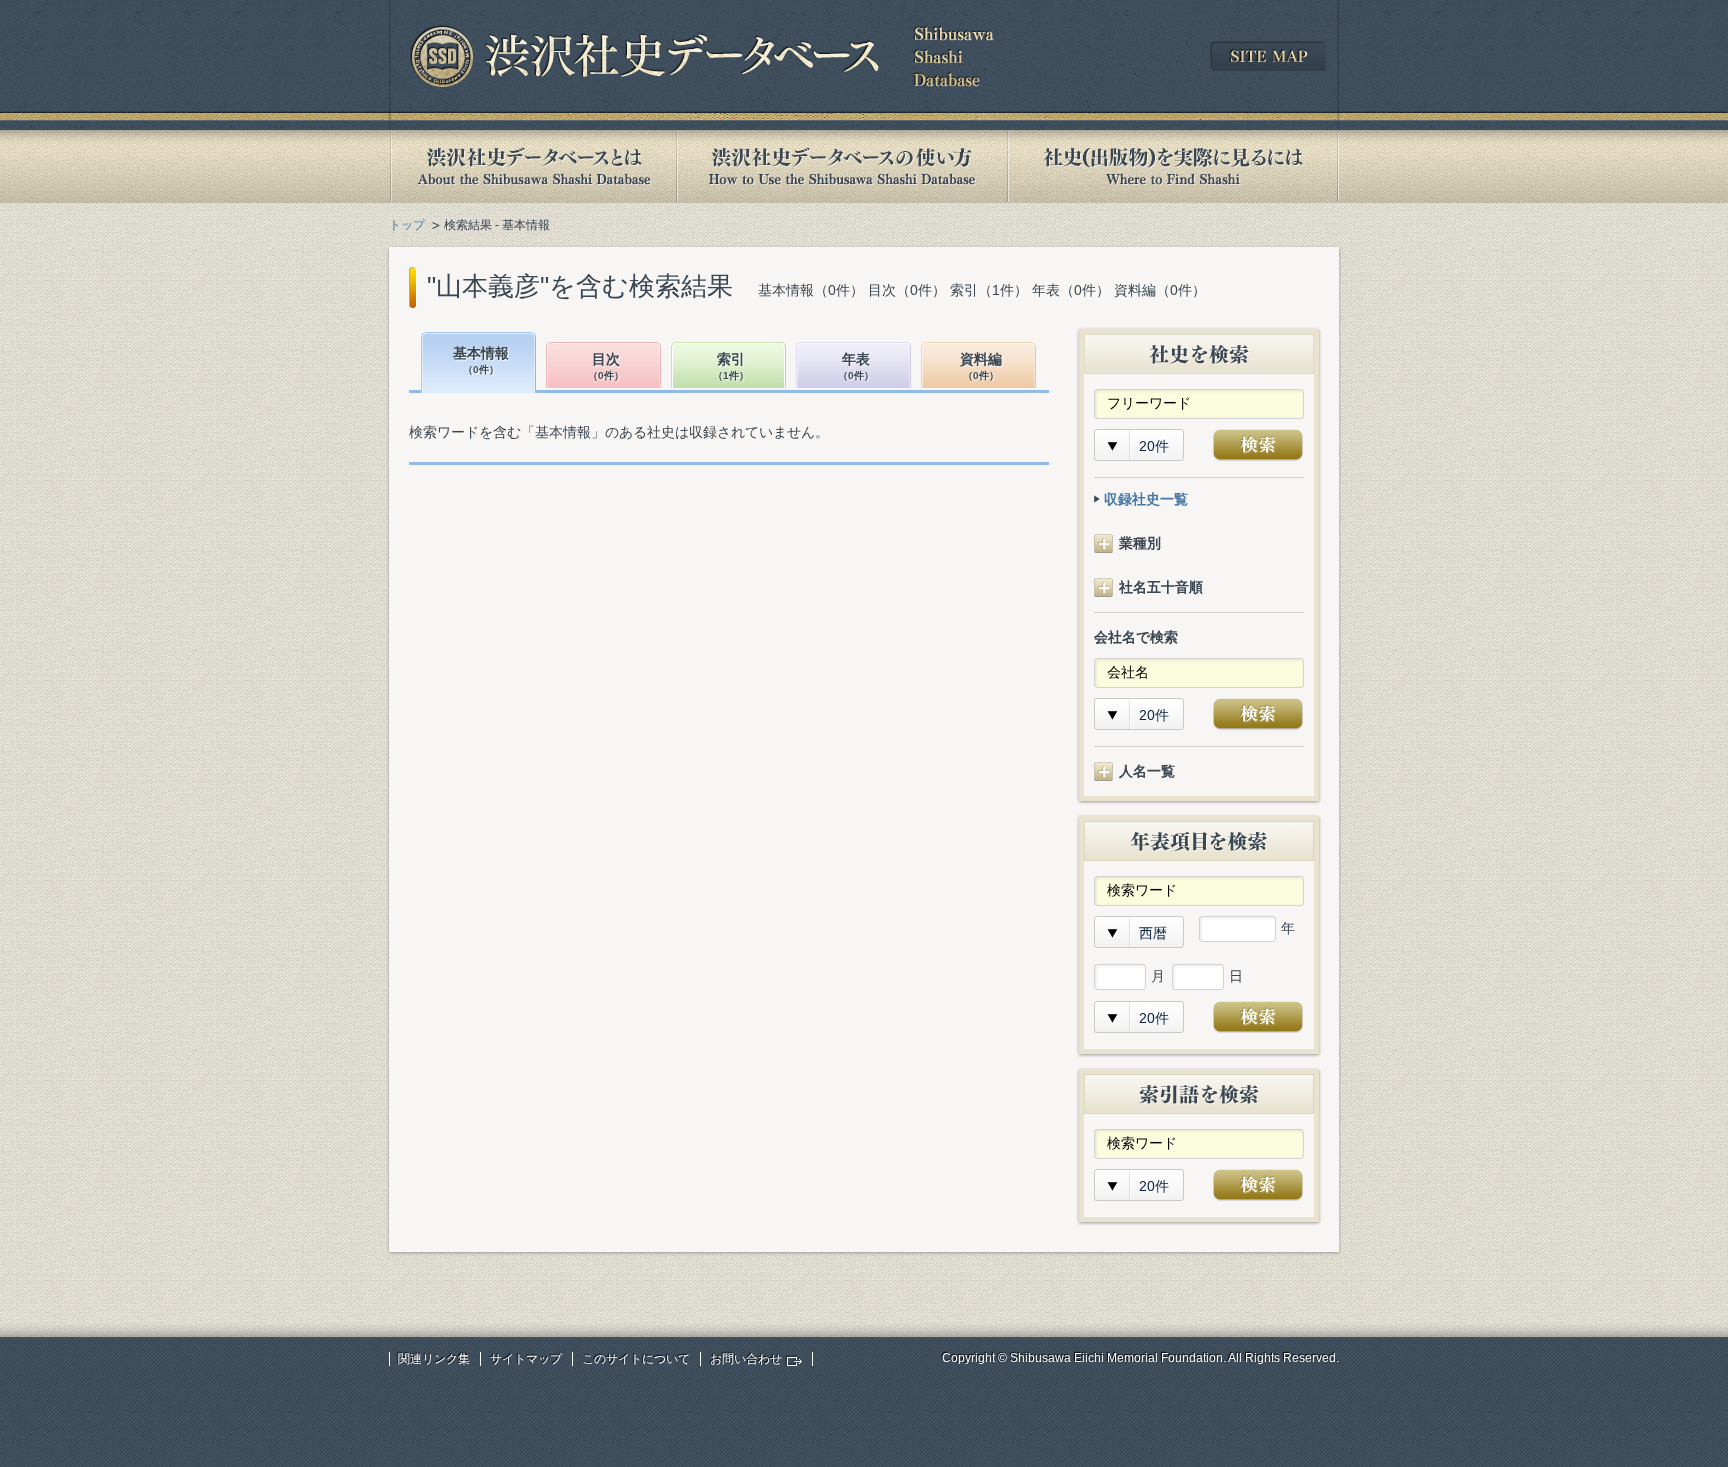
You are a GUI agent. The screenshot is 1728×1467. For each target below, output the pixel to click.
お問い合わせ (746, 1359)
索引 (731, 366)
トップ (407, 225)
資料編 (981, 366)
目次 (606, 366)
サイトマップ (526, 1359)
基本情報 (481, 360)
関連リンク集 (434, 1359)
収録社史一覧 (1146, 499)
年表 (856, 366)
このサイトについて (636, 1359)
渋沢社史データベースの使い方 (842, 166)
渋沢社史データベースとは (532, 166)
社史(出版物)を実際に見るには (1173, 166)
